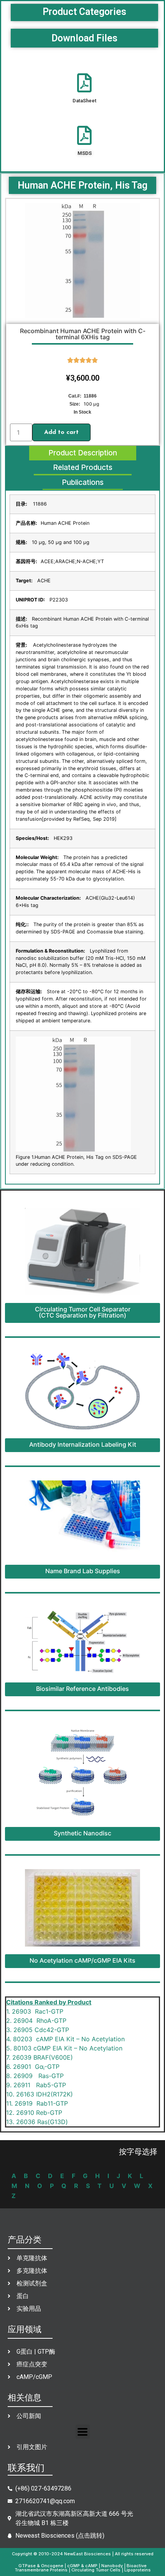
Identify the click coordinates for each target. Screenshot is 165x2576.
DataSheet (84, 101)
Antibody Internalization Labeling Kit (83, 1444)
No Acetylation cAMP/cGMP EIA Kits (82, 1960)
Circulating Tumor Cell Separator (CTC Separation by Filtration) (83, 1312)
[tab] (83, 453)
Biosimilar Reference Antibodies (82, 1689)
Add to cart (61, 432)
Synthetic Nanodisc (82, 1833)
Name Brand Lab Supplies (83, 1571)
